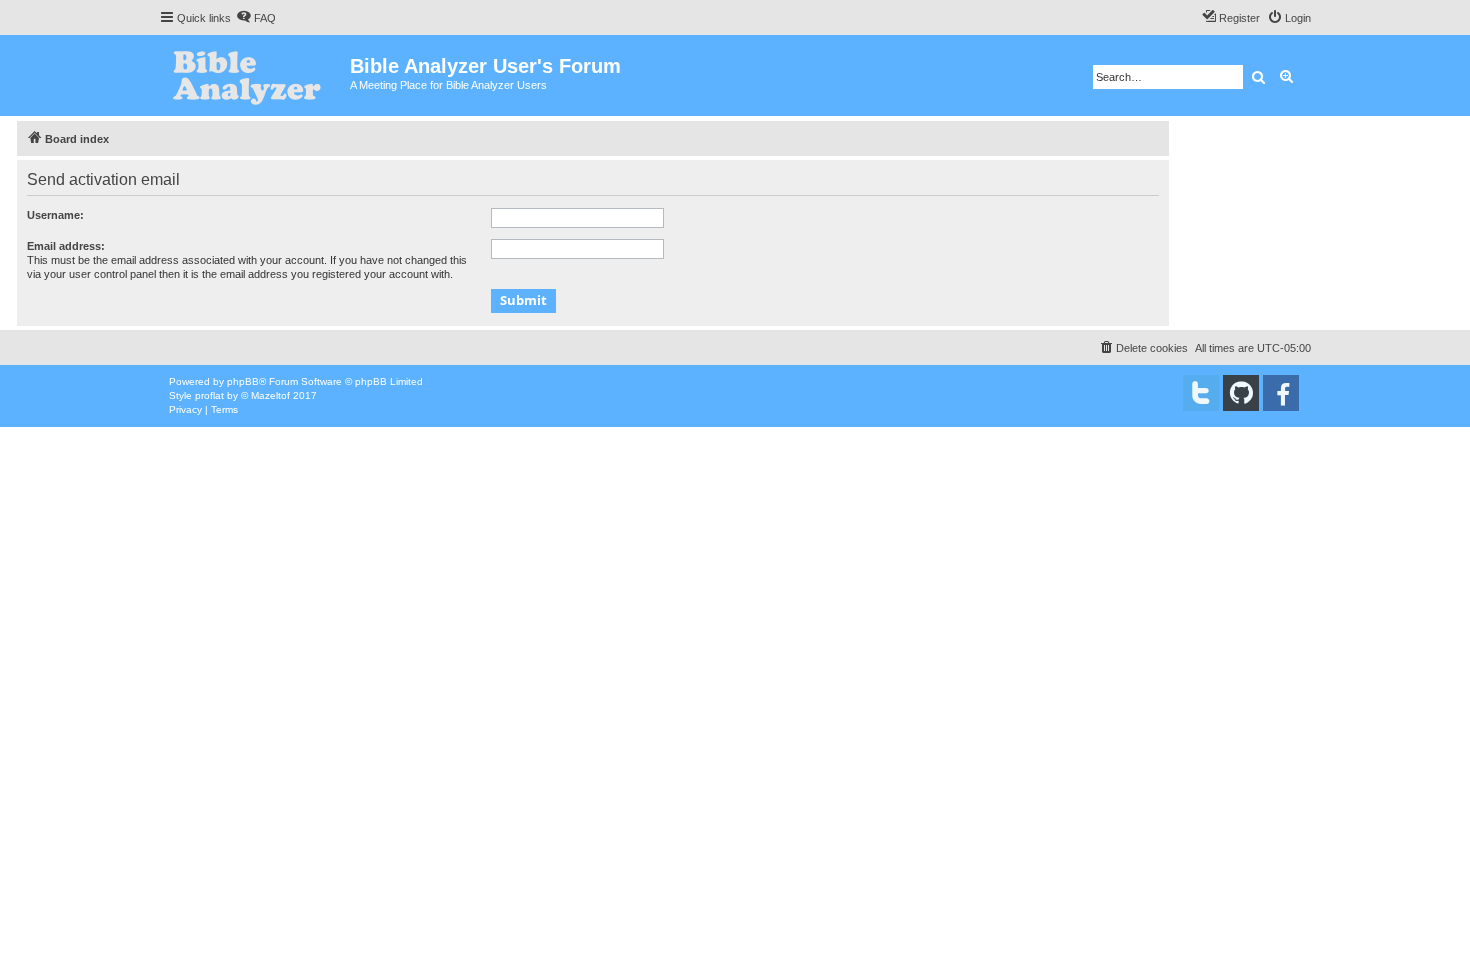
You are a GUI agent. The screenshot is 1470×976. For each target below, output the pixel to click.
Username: (55, 215)
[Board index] (254, 75)
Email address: (66, 246)
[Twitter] (1201, 393)
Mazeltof (270, 395)
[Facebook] (1281, 393)
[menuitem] (256, 18)
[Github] (1241, 393)
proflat (209, 395)
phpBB (243, 381)
